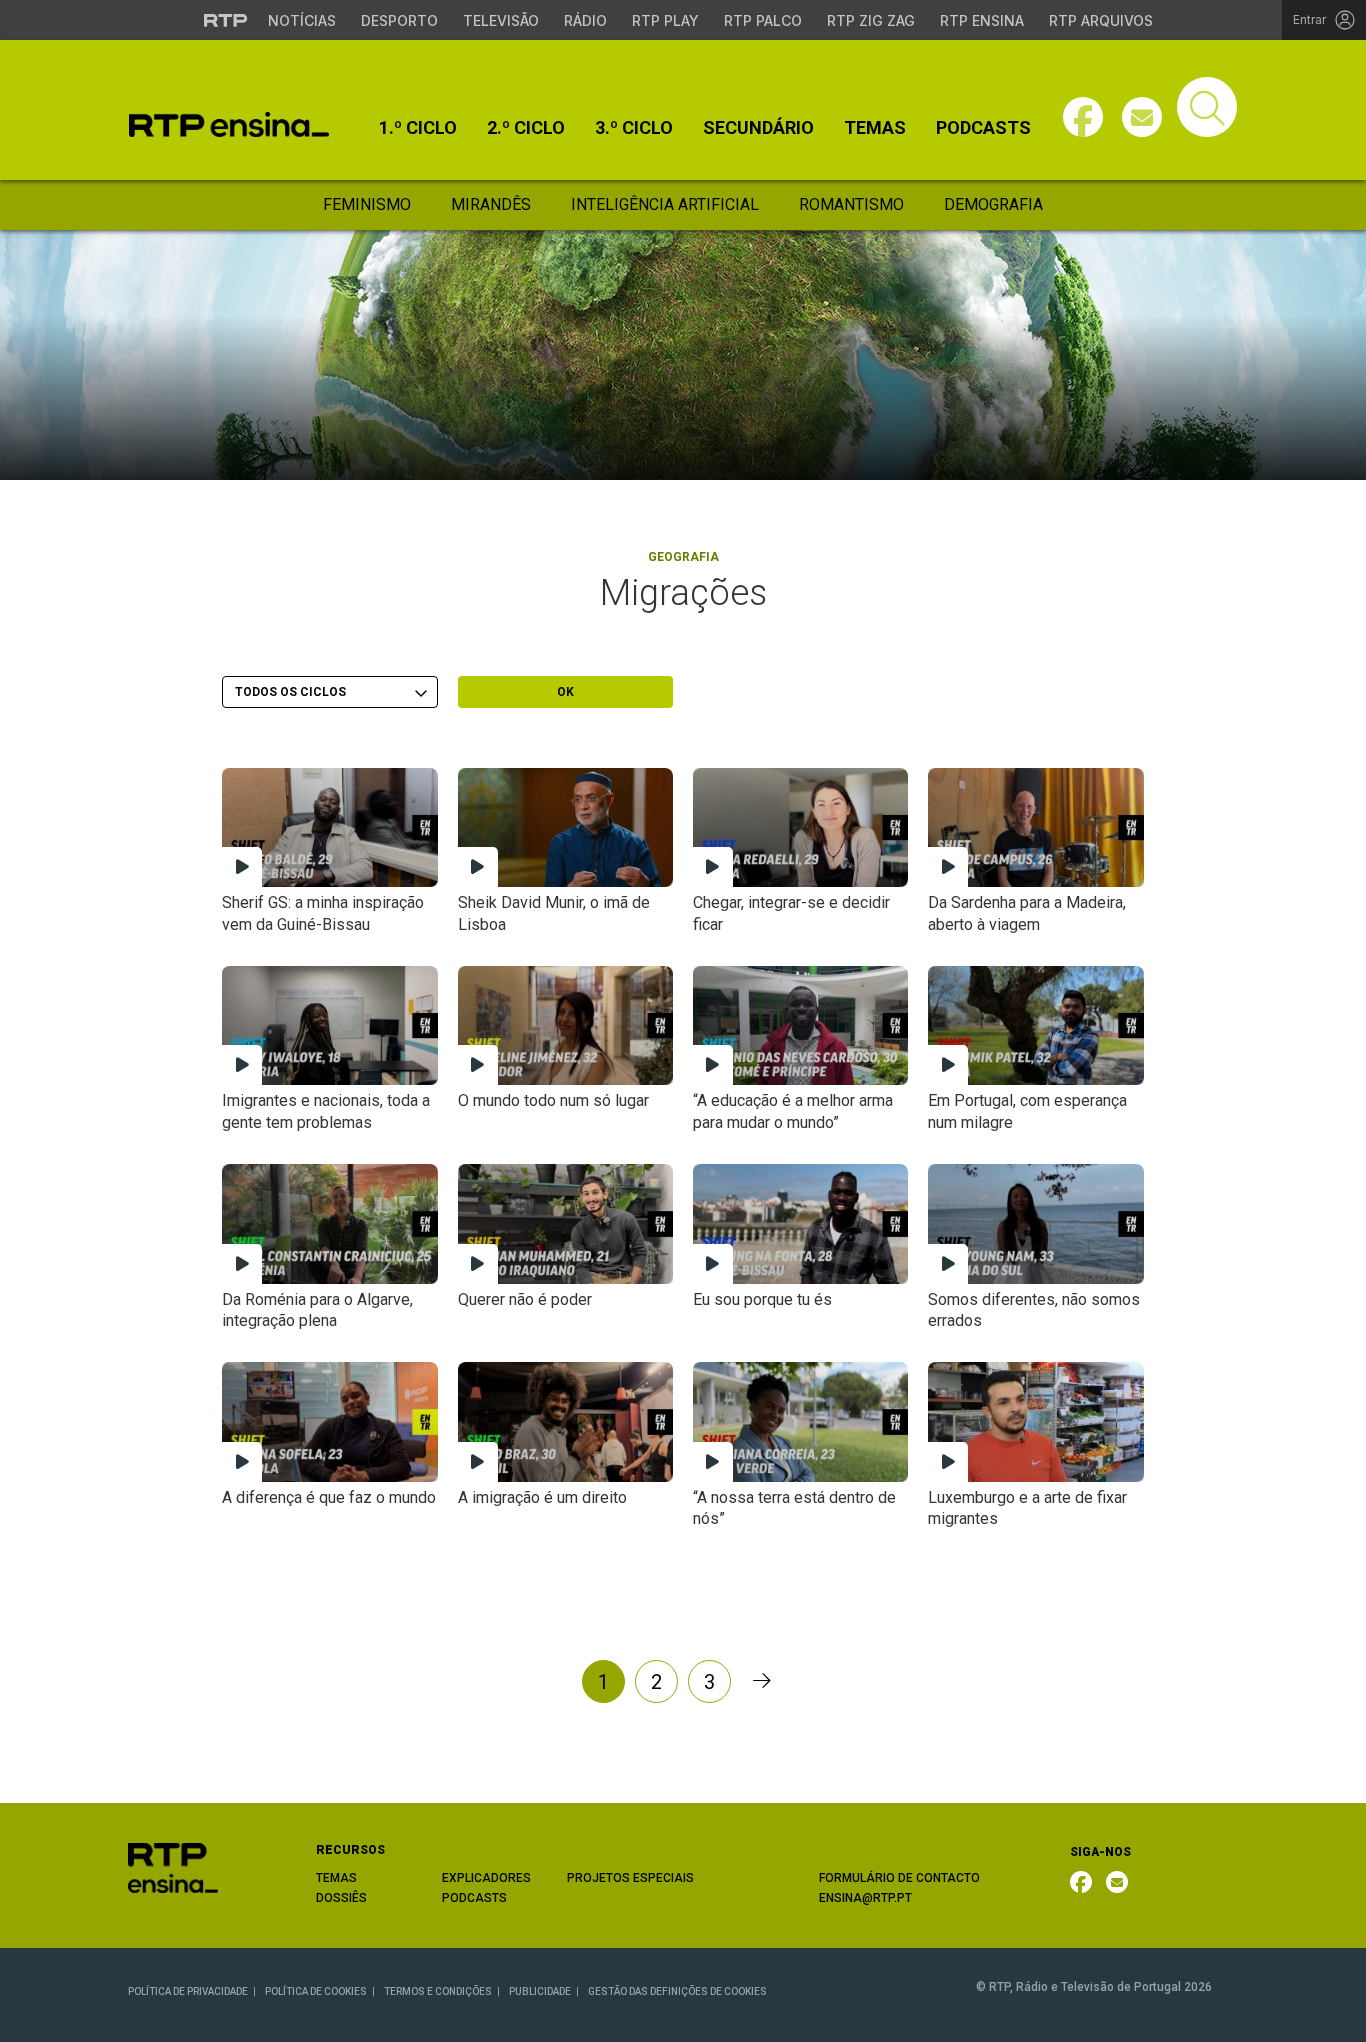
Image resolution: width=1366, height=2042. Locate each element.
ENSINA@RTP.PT (865, 1898)
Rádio (585, 20)
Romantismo (851, 204)
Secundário (758, 128)
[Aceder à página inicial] (229, 124)
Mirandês (491, 204)
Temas (875, 128)
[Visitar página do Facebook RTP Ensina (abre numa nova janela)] (1083, 117)
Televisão (501, 20)
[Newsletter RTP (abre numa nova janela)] (1117, 1882)
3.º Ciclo (634, 128)
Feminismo (367, 204)
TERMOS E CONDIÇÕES (438, 1991)
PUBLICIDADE (540, 1991)
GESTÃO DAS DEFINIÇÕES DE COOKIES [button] (677, 1991)
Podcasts (983, 128)
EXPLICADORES (486, 1878)
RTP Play (665, 20)
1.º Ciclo (418, 128)
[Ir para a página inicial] (173, 1866)
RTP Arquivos (1101, 20)
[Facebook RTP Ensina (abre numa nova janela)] (1081, 1882)
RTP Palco (763, 20)
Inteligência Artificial (665, 204)
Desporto (399, 20)
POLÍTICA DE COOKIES (316, 1991)
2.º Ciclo (526, 128)
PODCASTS (474, 1898)
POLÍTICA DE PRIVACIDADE (188, 1991)
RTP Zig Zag (871, 20)
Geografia (683, 557)
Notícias (302, 20)
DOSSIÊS (341, 1898)
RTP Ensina (982, 20)
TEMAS (336, 1878)
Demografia (993, 204)
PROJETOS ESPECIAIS (630, 1878)
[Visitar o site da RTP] (226, 20)
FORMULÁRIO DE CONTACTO (899, 1878)
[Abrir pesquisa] (1207, 107)
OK (565, 692)
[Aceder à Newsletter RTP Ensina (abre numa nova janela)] (1142, 117)
